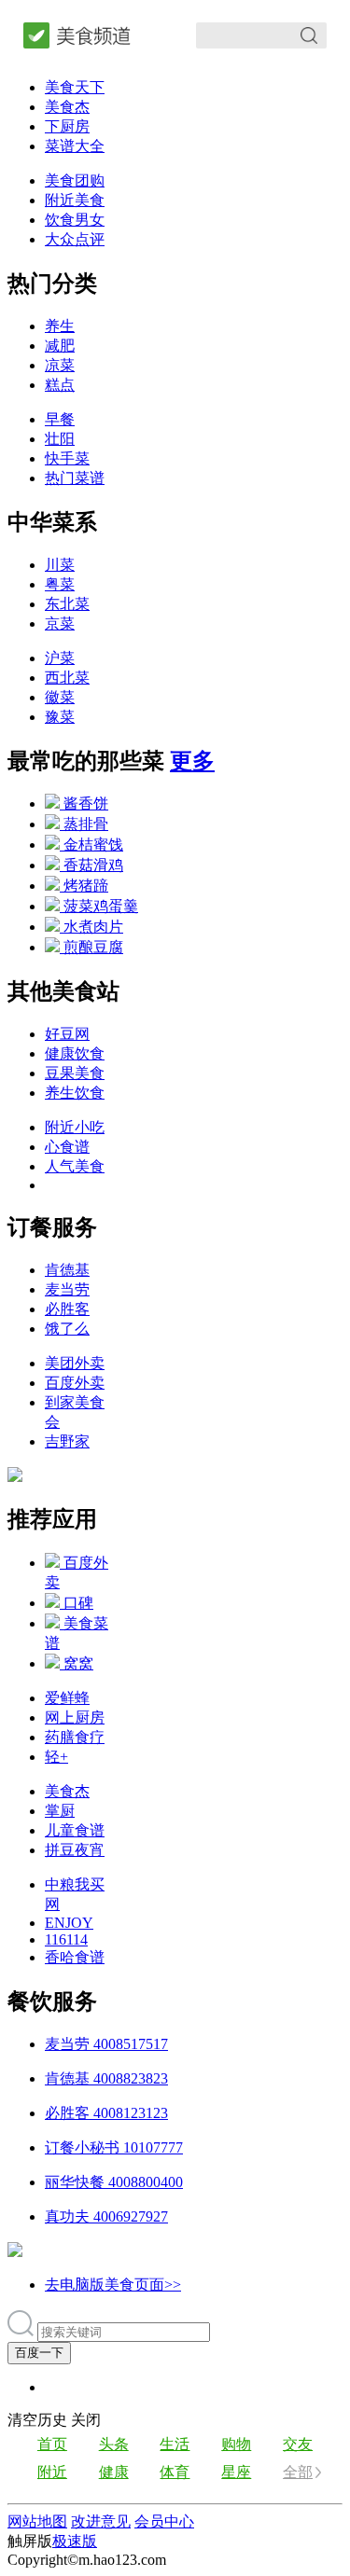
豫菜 (60, 717)
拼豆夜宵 (75, 1850)
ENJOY (69, 1923)
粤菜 (60, 584)
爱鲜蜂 (67, 1698)
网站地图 (37, 2521)
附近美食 (75, 200)
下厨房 (67, 126)
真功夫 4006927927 (106, 2216)
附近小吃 (75, 1127)
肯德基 (67, 1270)
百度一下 (39, 2353)
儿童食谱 (75, 1830)
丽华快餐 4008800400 (114, 2182)
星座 (236, 2472)
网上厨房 (75, 1717)
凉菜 (60, 365)
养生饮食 (75, 1093)
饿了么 (67, 1329)
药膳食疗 (75, 1737)
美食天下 (75, 87)
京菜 (60, 623)
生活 (175, 2444)
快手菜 (67, 458)
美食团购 (75, 180)
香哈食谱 (75, 1957)
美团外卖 (75, 1363)
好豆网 (67, 1034)
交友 (298, 2444)
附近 (52, 2472)
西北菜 (67, 678)
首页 (52, 2444)
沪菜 (60, 658)
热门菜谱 (75, 478)
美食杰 (67, 107)
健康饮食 (75, 1053)
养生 (60, 326)
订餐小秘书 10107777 (114, 2147)
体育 (175, 2472)
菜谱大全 (75, 146)
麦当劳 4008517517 (106, 2044)
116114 (66, 1939)
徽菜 (60, 697)
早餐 (60, 419)
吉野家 (67, 1441)
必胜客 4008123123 (106, 2113)
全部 (298, 2472)
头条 (114, 2444)
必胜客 (67, 1309)
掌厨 (60, 1811)
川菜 (60, 565)
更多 (192, 761)
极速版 (75, 2541)
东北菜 (67, 604)
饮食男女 (75, 220)
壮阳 (60, 439)
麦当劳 (67, 1289)
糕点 (60, 385)
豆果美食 (75, 1073)
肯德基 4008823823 (106, 2078)
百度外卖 (75, 1383)
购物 (236, 2444)
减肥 (60, 346)
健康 (114, 2472)
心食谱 (67, 1147)
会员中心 (164, 2521)
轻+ (56, 1757)
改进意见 (101, 2521)
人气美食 (75, 1166)
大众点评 (75, 239)
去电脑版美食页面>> (113, 2285)
